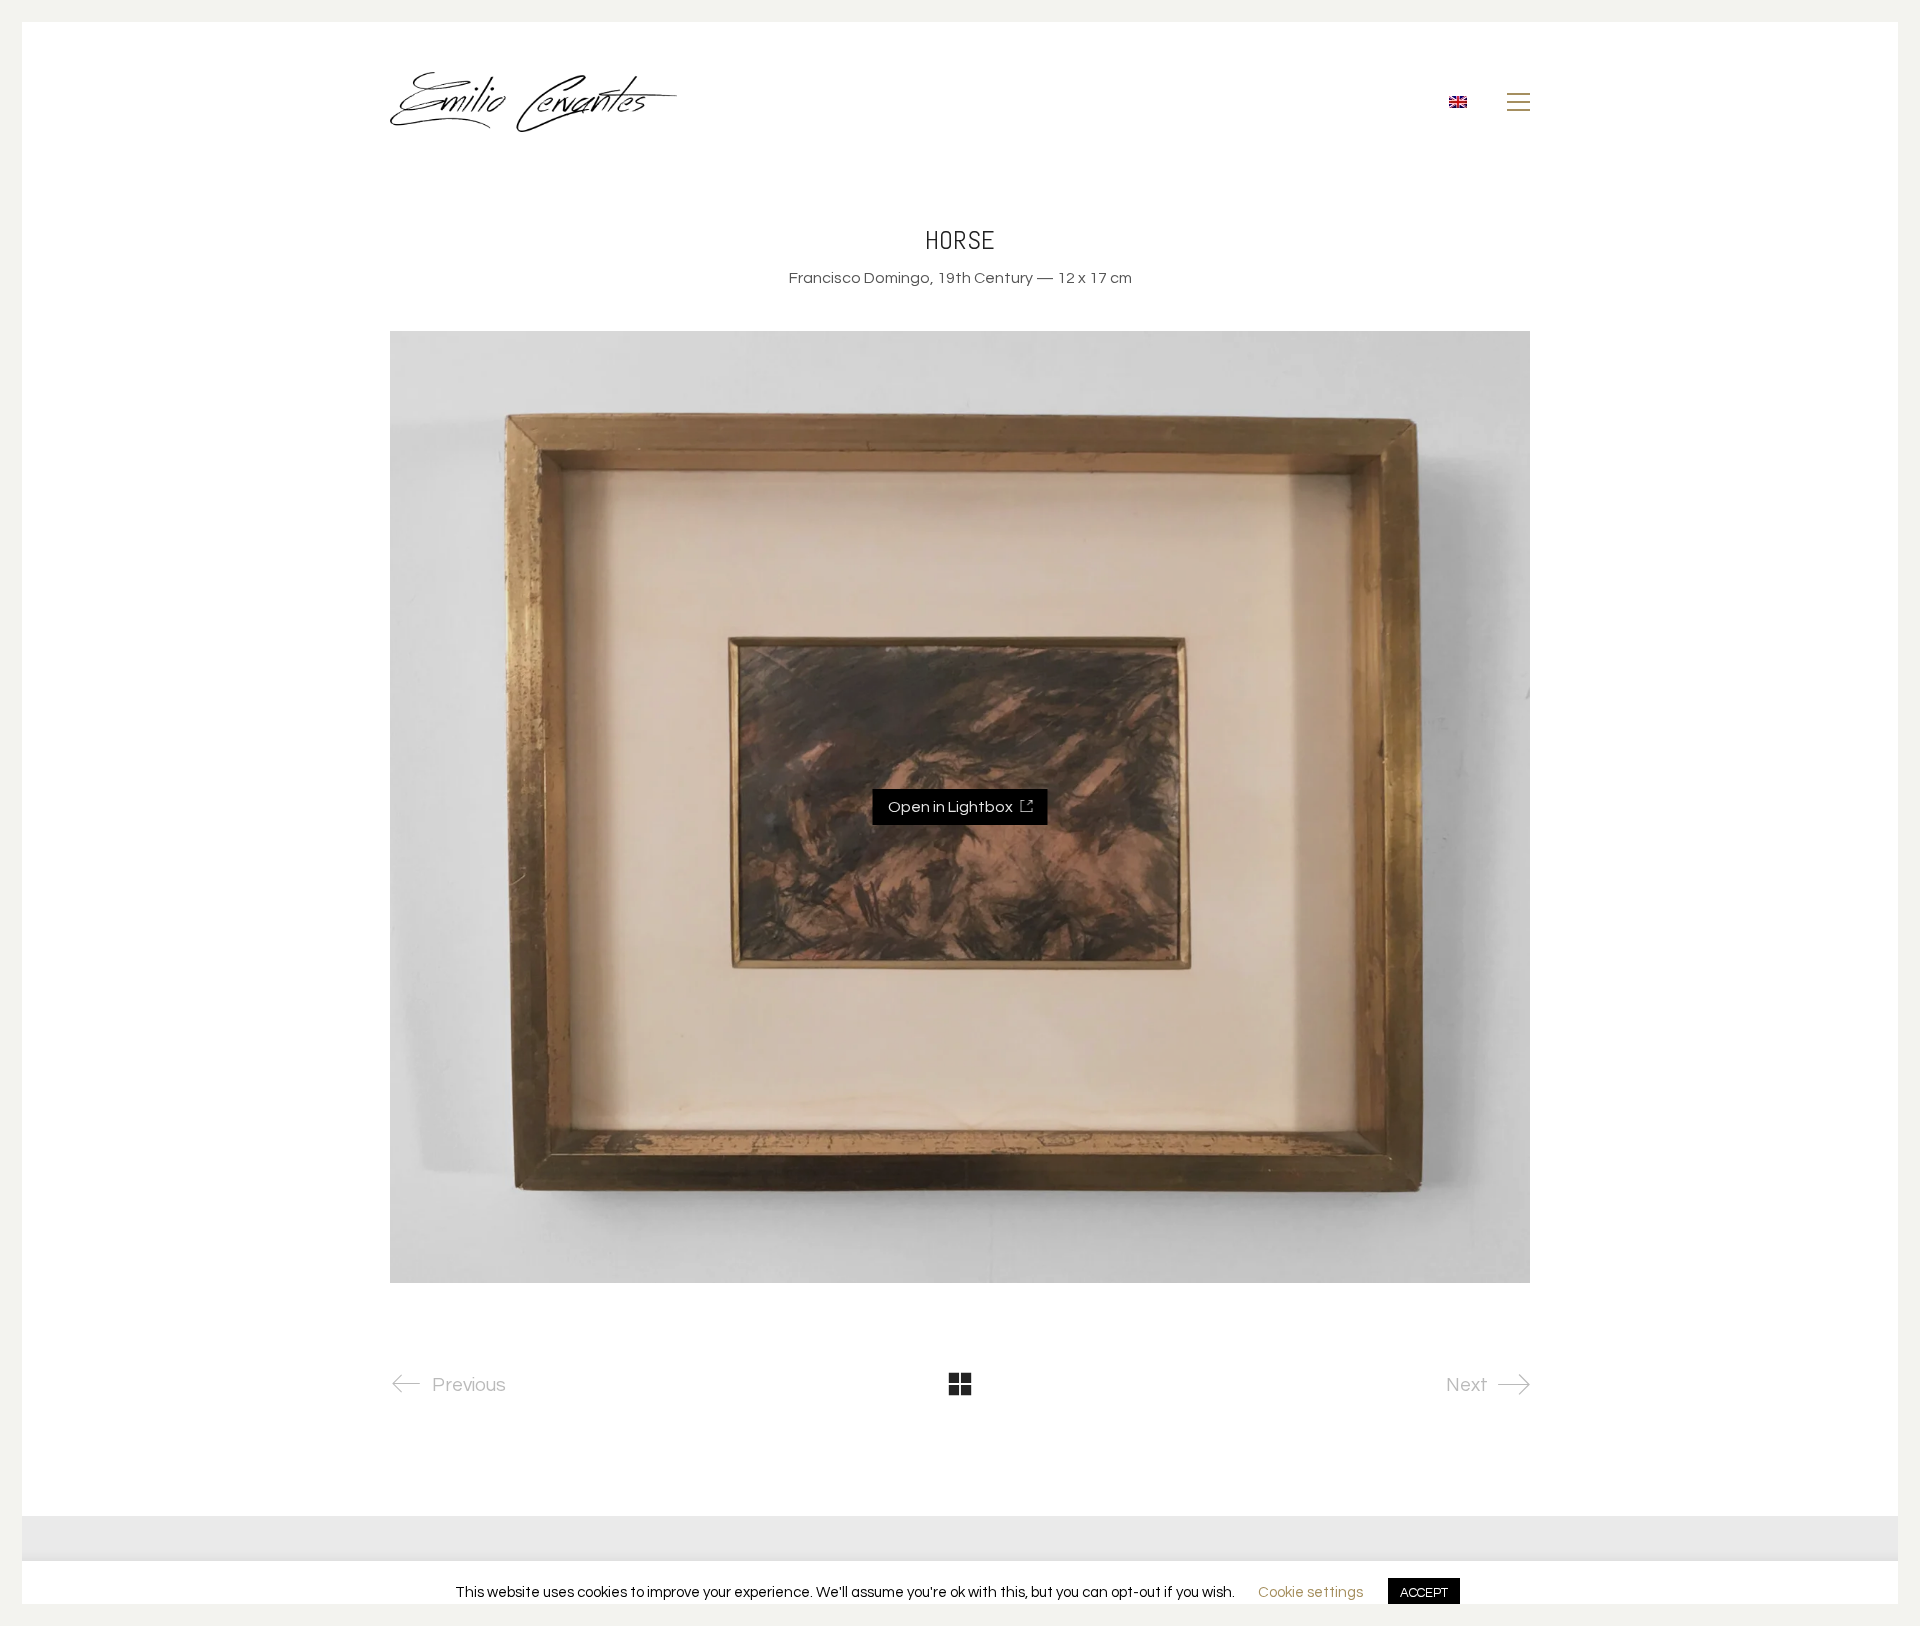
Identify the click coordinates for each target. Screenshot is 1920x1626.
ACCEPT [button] (1424, 1593)
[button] (1518, 102)
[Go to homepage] (533, 102)
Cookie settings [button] (1310, 1592)
